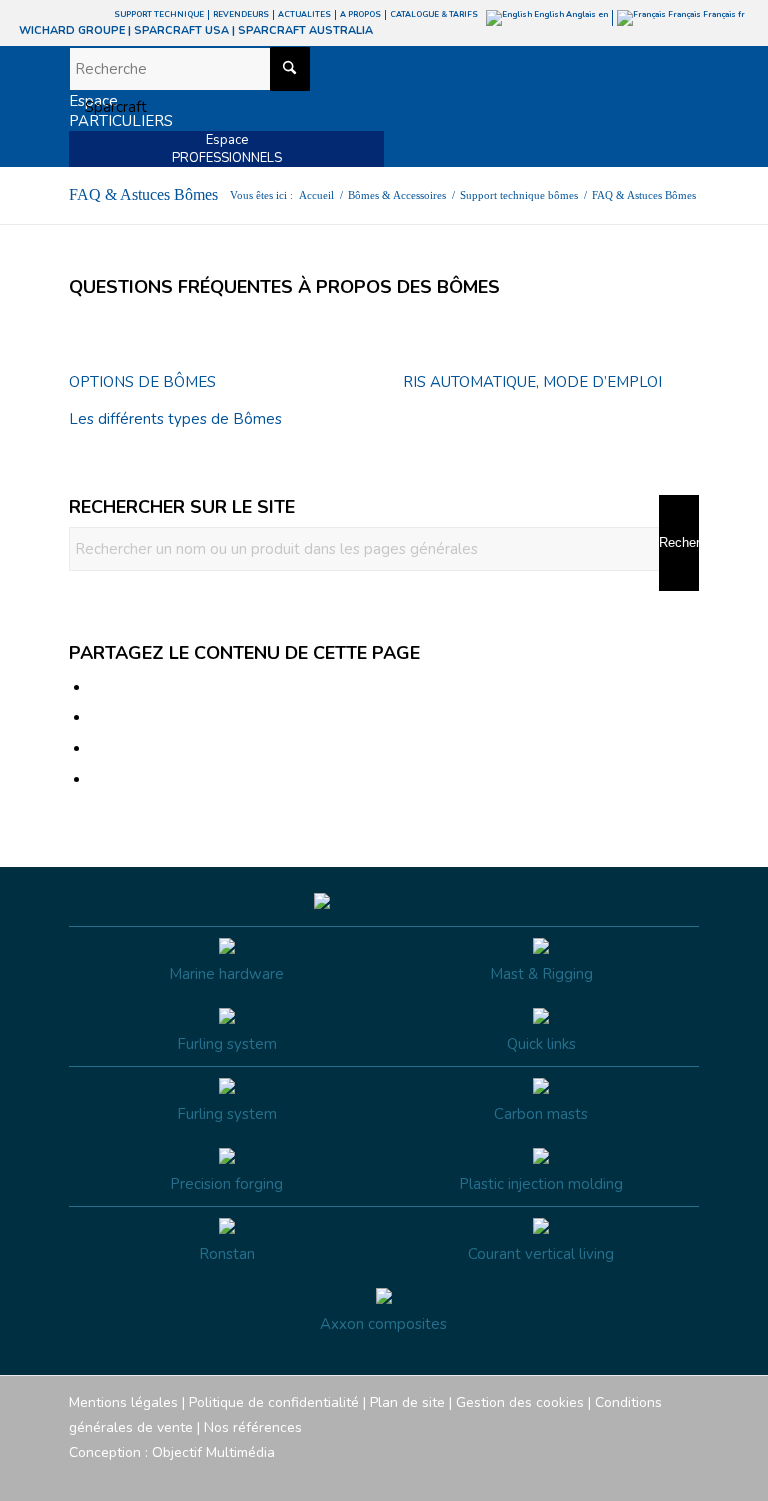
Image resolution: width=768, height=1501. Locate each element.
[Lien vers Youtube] (624, 1476)
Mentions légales (123, 1402)
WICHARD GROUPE (72, 30)
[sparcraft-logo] (108, 107)
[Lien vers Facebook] (564, 1476)
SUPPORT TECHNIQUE (159, 14)
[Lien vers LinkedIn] (684, 1476)
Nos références (253, 1427)
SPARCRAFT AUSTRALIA (305, 30)
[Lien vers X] (654, 1476)
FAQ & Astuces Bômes (143, 194)
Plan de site (407, 1402)
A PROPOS (360, 14)
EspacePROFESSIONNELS (227, 149)
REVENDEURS (241, 14)
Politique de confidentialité (274, 1402)
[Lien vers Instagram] (594, 1476)
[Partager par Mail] (97, 780)
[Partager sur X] (97, 718)
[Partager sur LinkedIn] (97, 749)
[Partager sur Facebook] (97, 688)
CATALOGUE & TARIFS (434, 14)
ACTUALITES (304, 14)
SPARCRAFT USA (181, 30)
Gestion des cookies (520, 1402)
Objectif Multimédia (213, 1452)
